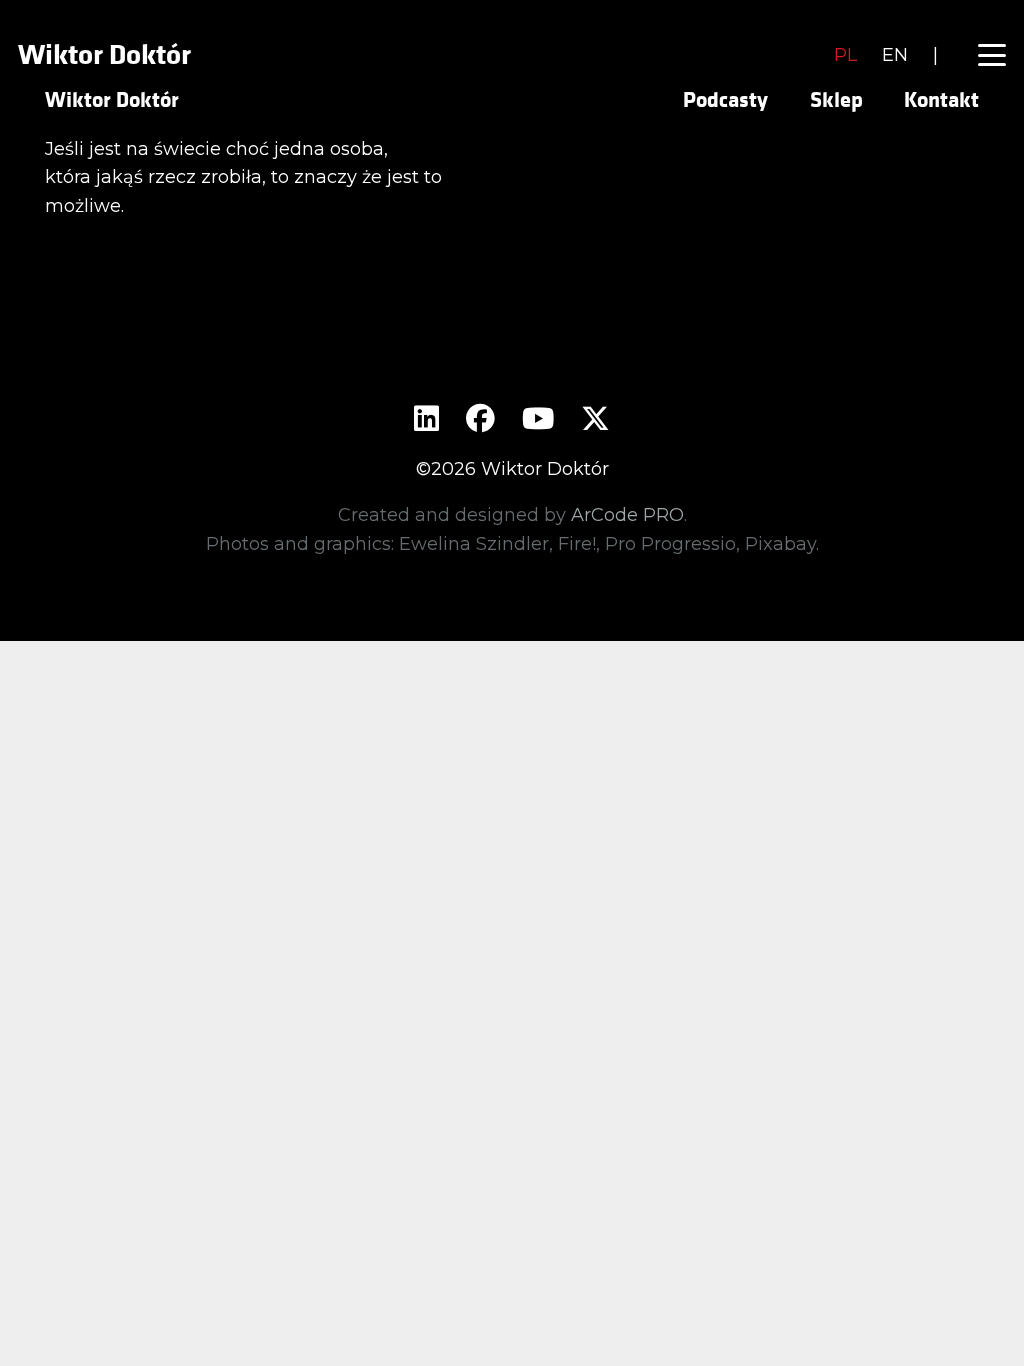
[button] (992, 55)
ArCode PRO (627, 515)
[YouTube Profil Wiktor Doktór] (538, 420)
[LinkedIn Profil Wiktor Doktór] (426, 420)
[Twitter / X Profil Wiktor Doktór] (595, 420)
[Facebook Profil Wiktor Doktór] (480, 420)
